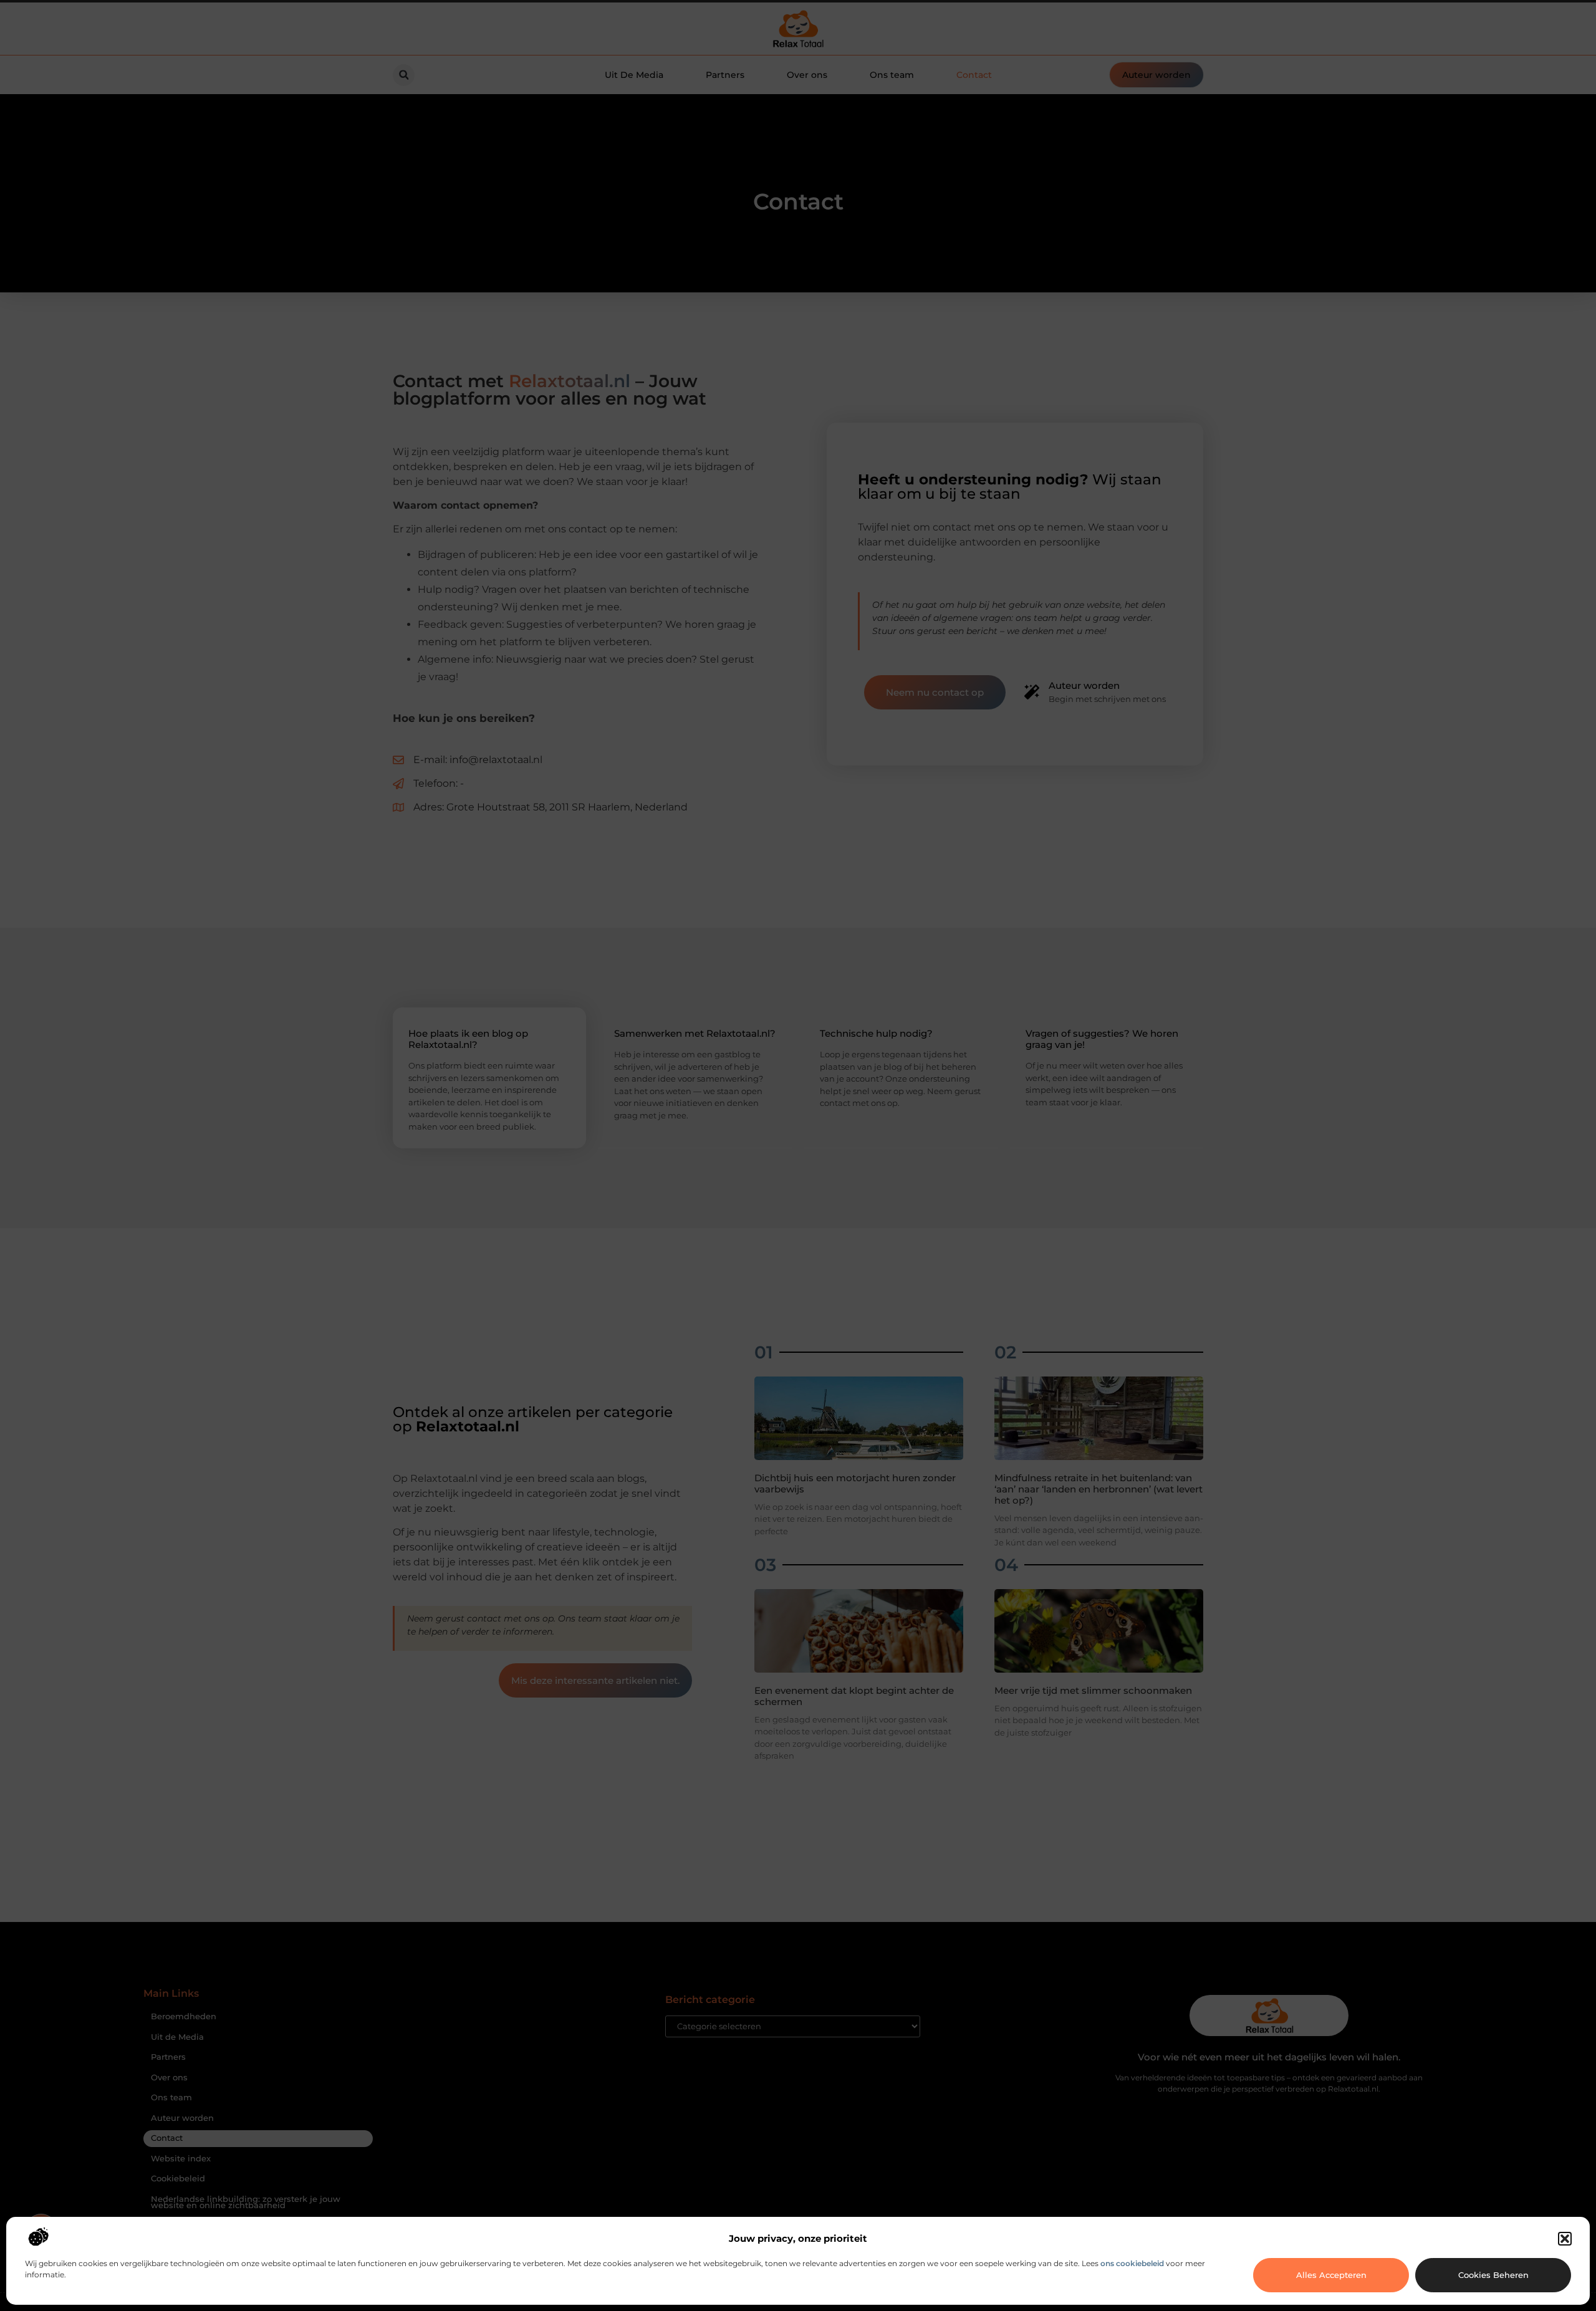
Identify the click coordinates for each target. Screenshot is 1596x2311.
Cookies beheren (1493, 2275)
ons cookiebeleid (1132, 2263)
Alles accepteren (1331, 2275)
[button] (1565, 2239)
